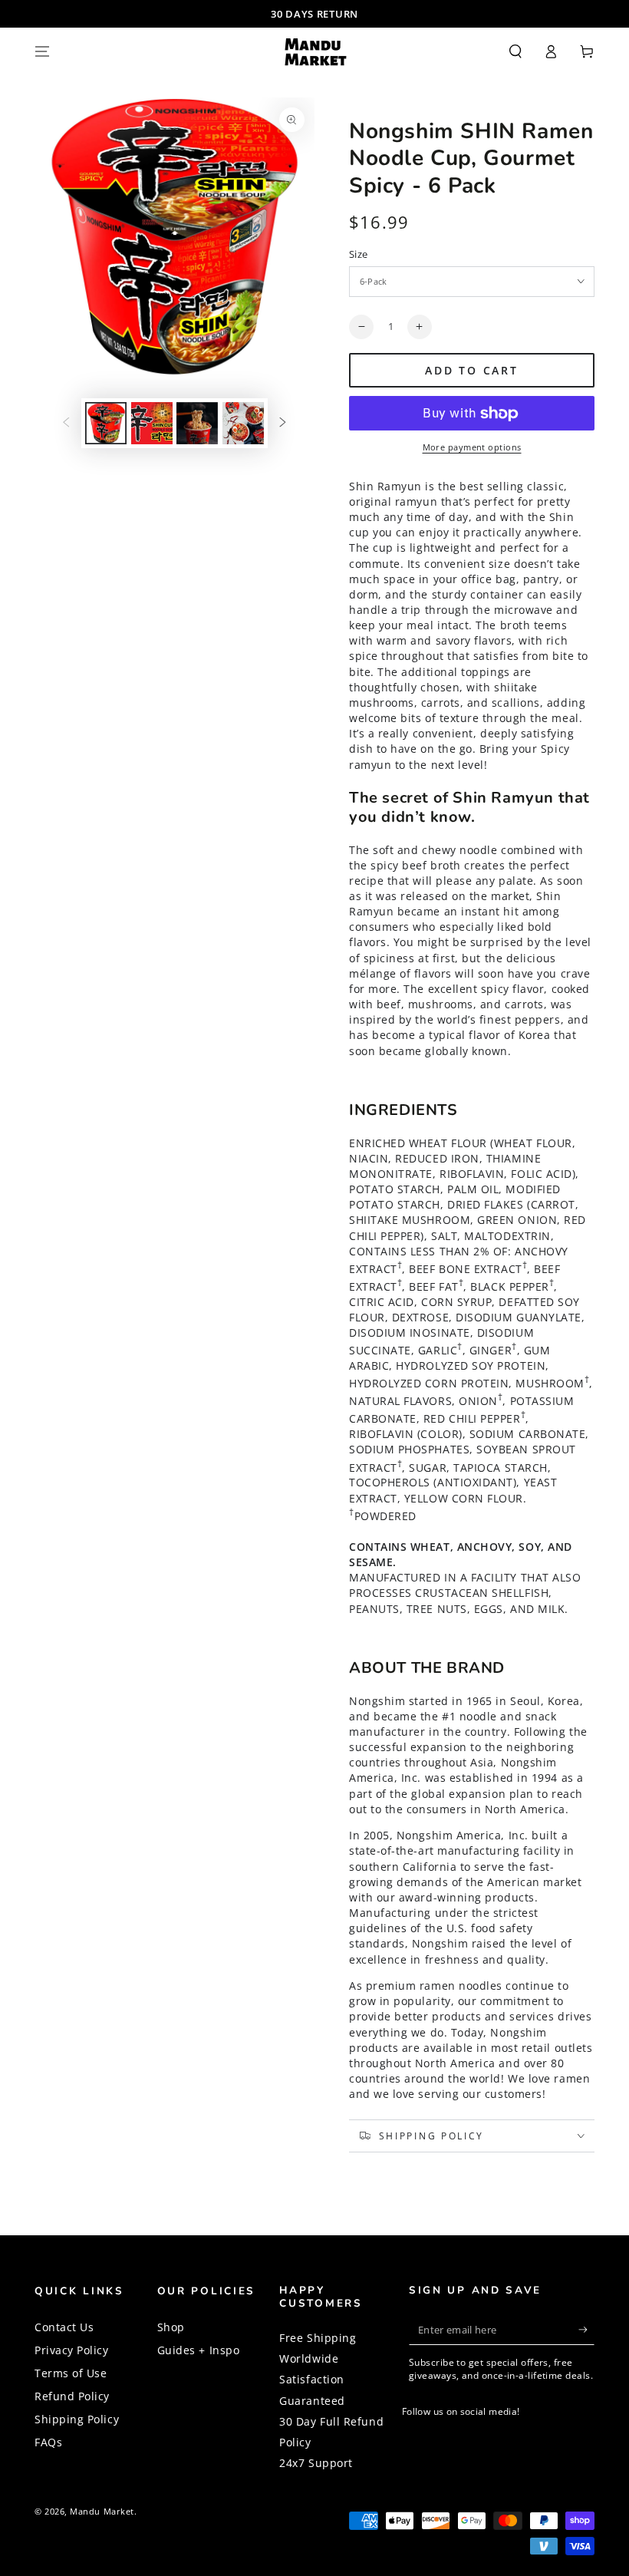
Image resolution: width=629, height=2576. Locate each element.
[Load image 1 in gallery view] (106, 423)
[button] (515, 51)
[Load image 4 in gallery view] (243, 423)
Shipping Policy (77, 2419)
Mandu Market (102, 2511)
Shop (171, 2327)
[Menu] (43, 51)
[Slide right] (283, 424)
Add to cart (472, 370)
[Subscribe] (586, 2330)
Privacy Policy (72, 2350)
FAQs (48, 2442)
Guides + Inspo (199, 2350)
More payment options (472, 447)
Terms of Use (71, 2373)
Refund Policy (72, 2396)
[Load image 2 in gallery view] (152, 423)
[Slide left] (66, 424)
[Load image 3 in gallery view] (197, 423)
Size (358, 254)
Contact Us (64, 2327)
